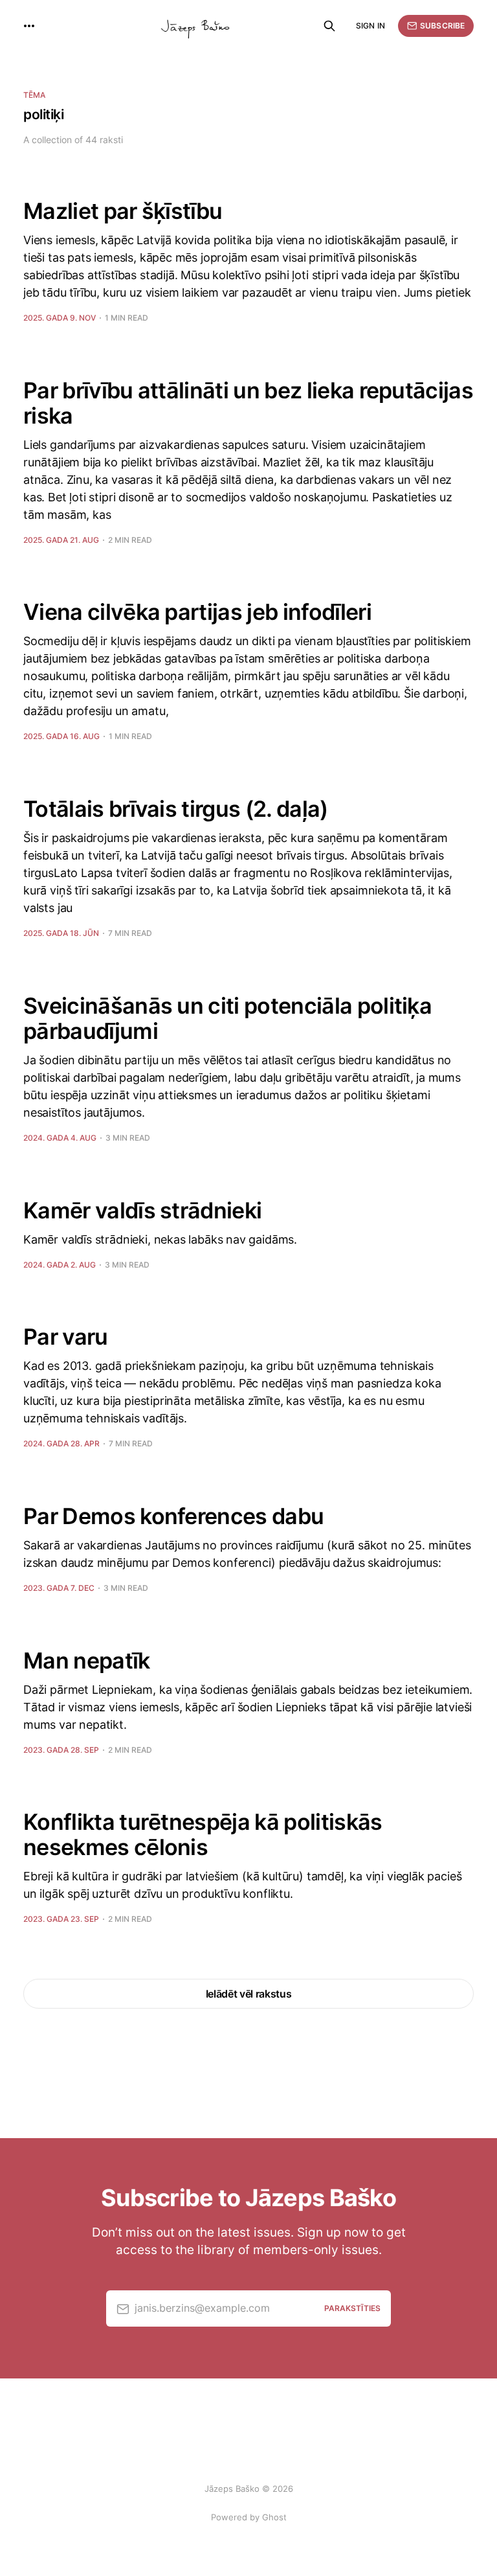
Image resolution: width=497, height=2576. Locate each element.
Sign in (370, 26)
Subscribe (442, 26)
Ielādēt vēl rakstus (249, 1994)
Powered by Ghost (249, 2517)
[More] (29, 26)
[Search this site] (329, 26)
